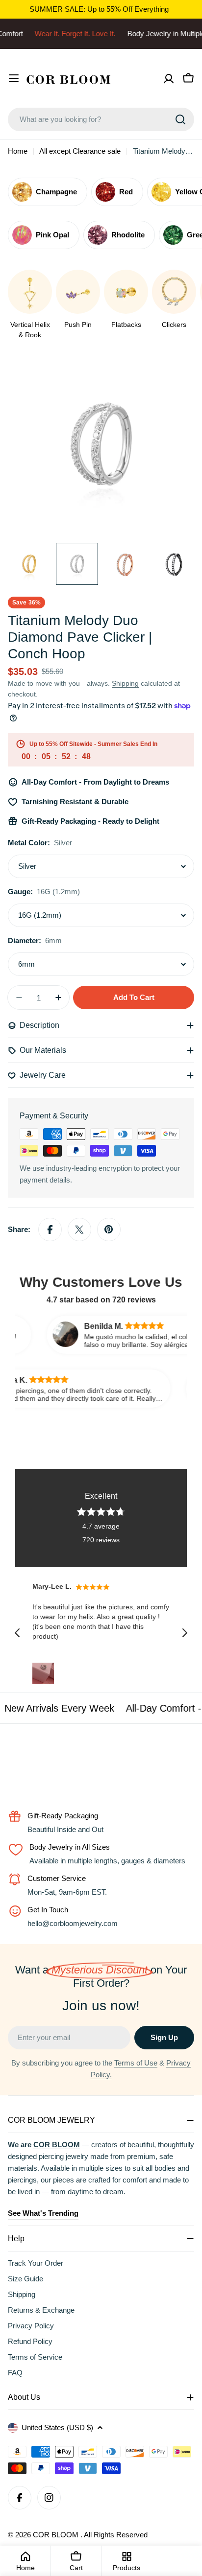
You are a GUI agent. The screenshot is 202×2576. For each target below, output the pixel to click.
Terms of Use (136, 2063)
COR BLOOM (57, 2535)
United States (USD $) (57, 2427)
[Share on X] (79, 1230)
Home (18, 151)
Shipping (125, 684)
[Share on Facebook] (50, 1230)
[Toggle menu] (14, 78)
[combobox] (101, 119)
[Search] (180, 119)
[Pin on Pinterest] (109, 1230)
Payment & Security (54, 1116)
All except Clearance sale (80, 151)
